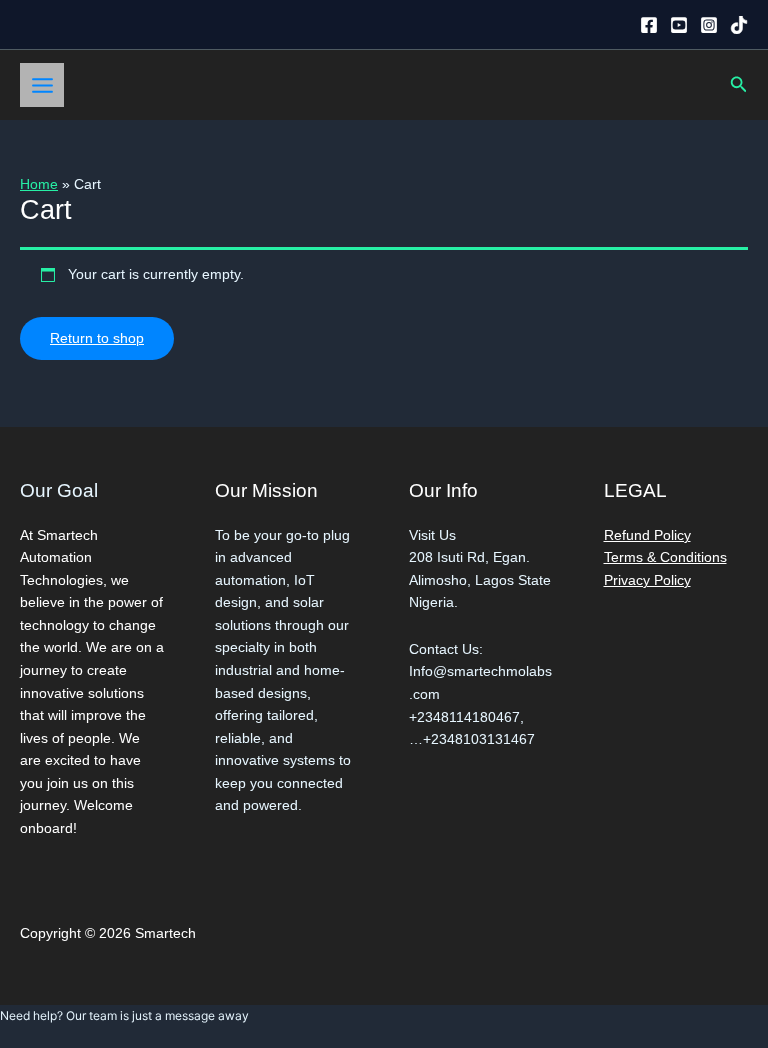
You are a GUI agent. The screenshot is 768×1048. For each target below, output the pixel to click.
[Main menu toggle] (42, 85)
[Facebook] (649, 25)
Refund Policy (647, 535)
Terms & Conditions (665, 557)
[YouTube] (679, 25)
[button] (739, 85)
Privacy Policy (647, 580)
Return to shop (97, 338)
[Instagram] (709, 25)
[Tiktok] (739, 25)
